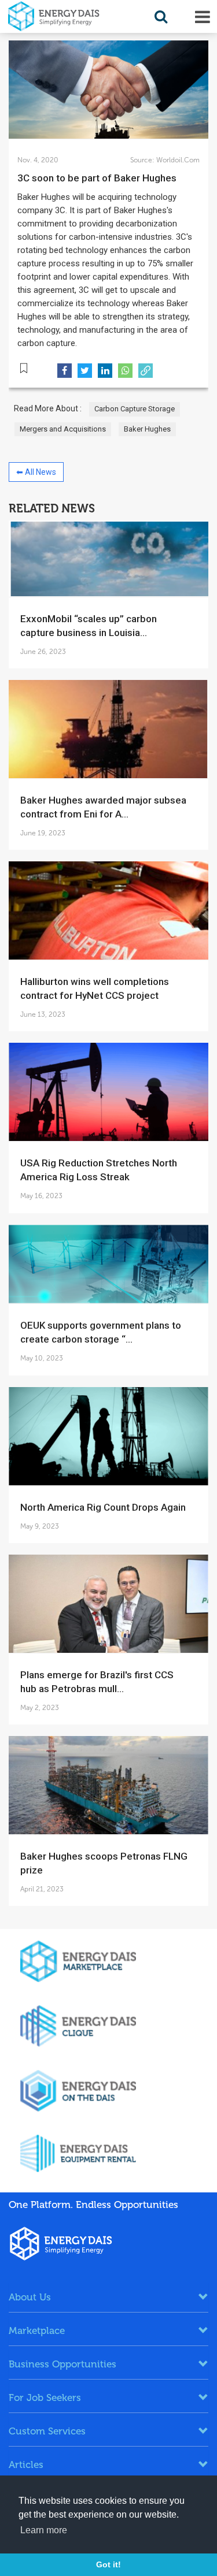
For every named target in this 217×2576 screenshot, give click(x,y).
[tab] (108, 2297)
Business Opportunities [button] (62, 2364)
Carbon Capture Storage (135, 409)
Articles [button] (26, 2465)
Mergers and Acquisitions (63, 429)
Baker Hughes (147, 429)
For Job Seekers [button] (45, 2397)
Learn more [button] (44, 2530)
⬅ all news (36, 472)
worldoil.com (177, 160)
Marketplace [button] (37, 2330)
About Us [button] (30, 2297)
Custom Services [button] (47, 2431)
